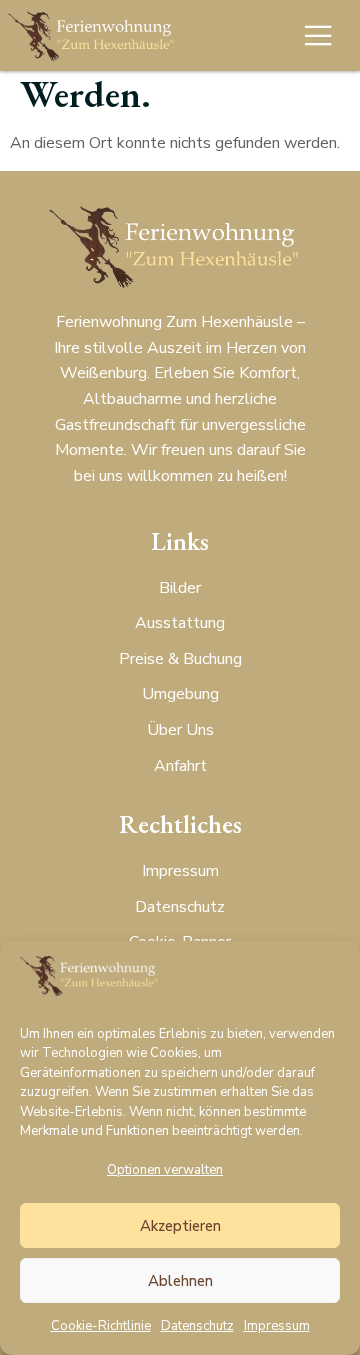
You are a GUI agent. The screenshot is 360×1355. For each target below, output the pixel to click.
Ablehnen (180, 1281)
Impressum (277, 1326)
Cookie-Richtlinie (101, 1326)
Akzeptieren (180, 1226)
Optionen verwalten (165, 1170)
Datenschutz (197, 1326)
